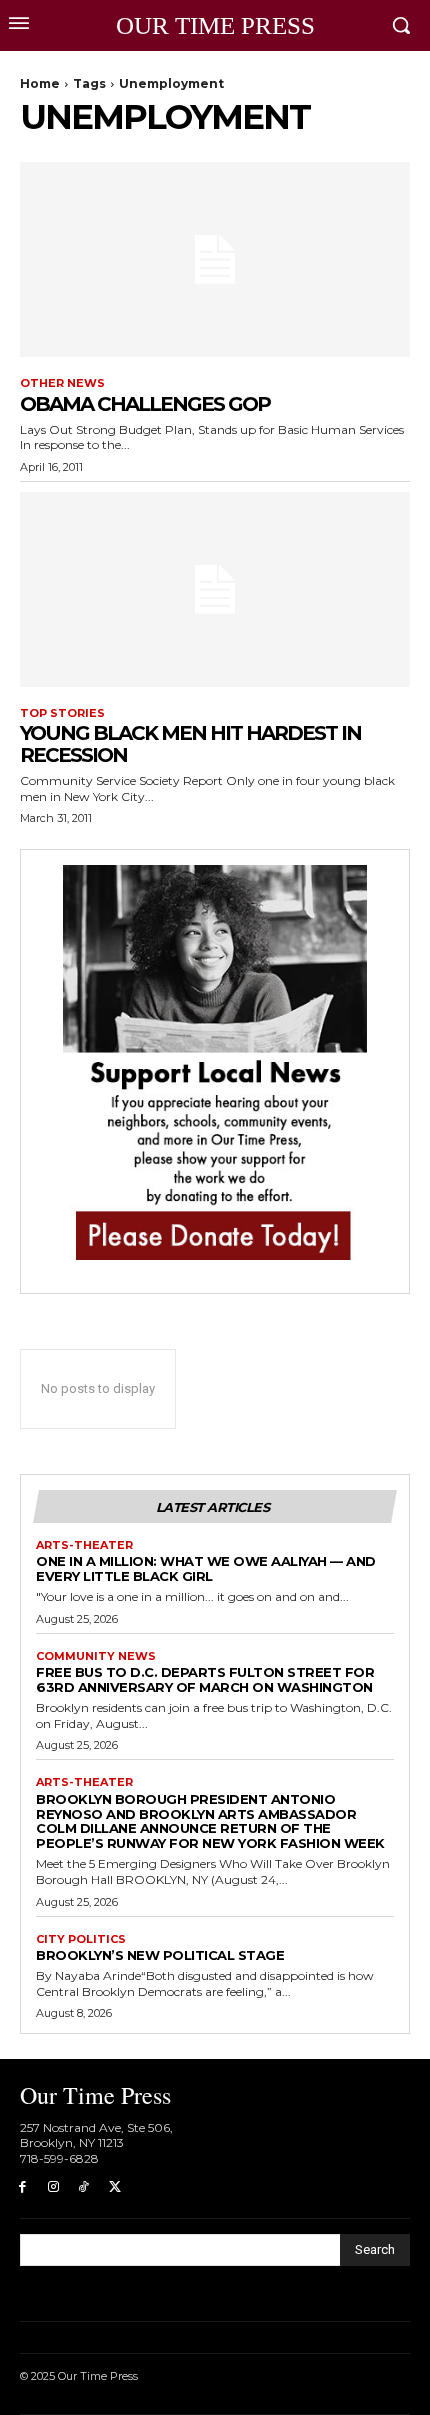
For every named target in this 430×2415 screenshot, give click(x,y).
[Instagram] (53, 2187)
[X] (114, 2187)
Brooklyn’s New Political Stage (160, 1955)
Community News (96, 1656)
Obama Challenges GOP (145, 404)
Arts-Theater (84, 1545)
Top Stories (62, 713)
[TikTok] (84, 2187)
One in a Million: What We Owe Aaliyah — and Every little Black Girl (206, 1568)
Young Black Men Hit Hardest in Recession (190, 744)
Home (40, 83)
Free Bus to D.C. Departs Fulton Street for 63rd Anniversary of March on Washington (205, 1679)
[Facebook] (22, 2187)
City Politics (81, 1939)
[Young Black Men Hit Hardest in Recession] (215, 589)
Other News (62, 383)
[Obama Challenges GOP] (215, 259)
